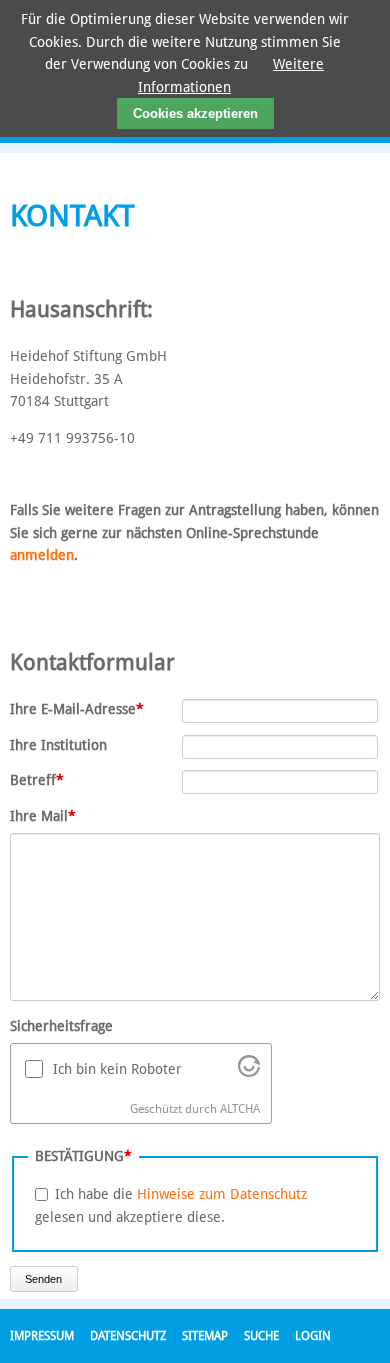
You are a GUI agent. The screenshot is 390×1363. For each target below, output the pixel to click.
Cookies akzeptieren (195, 113)
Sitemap (205, 1336)
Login (313, 1336)
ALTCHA (240, 1109)
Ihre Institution (58, 745)
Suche (261, 1336)
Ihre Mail (43, 815)
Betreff (42, 779)
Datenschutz (128, 1336)
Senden (43, 1279)
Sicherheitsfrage (61, 1026)
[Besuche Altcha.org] (249, 1072)
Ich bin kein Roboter (117, 1069)
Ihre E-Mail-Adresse (77, 708)
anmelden (42, 555)
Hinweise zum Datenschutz (222, 1194)
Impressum (42, 1336)
